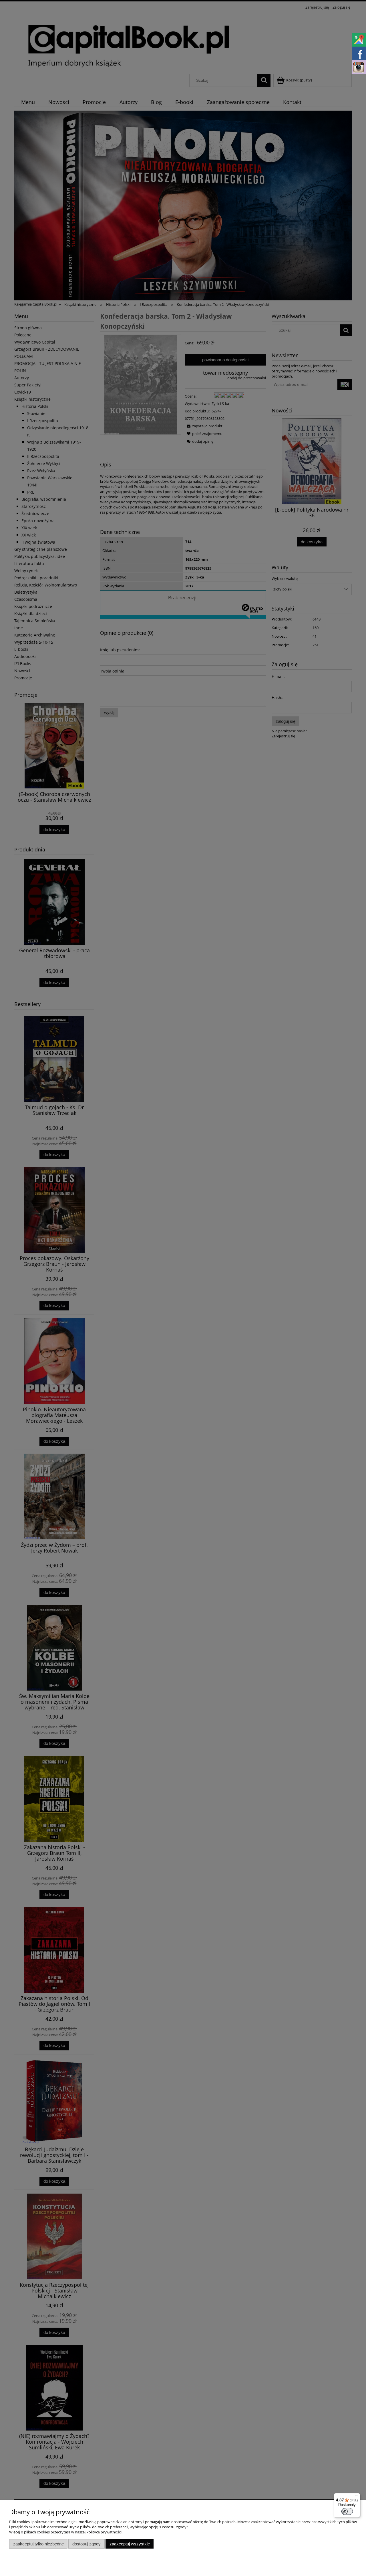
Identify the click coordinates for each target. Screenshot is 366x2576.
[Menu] (357, 2497)
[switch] (347, 2511)
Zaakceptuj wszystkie (130, 2544)
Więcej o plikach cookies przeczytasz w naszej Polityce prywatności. (66, 2532)
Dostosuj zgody (86, 2544)
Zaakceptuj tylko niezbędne (38, 2544)
